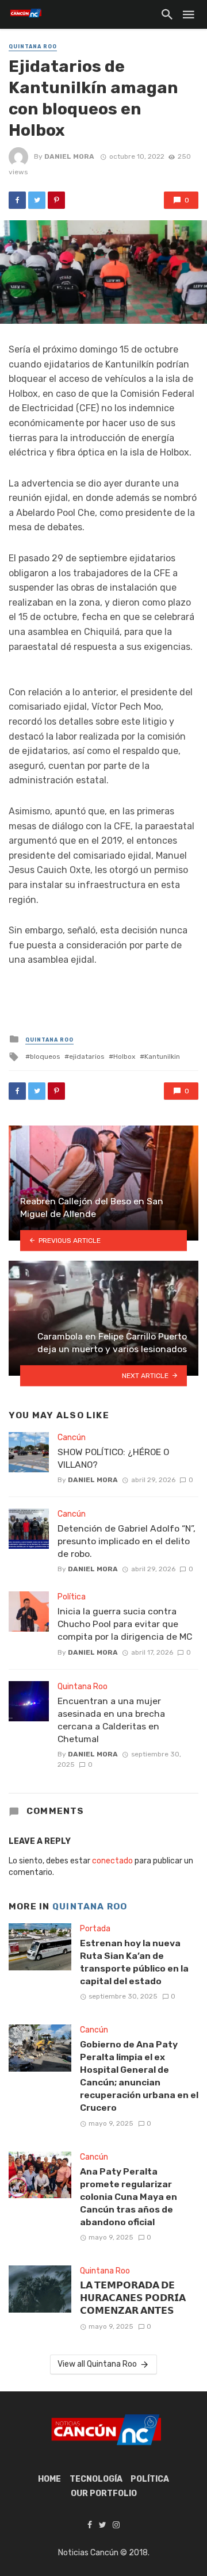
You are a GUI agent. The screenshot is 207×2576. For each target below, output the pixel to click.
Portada (95, 1929)
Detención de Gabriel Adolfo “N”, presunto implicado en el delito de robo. (126, 1541)
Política (72, 1597)
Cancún (72, 1438)
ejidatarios (87, 1057)
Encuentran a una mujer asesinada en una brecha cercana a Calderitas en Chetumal (111, 1720)
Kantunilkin (162, 1057)
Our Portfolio (104, 2493)
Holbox (124, 1057)
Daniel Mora (69, 156)
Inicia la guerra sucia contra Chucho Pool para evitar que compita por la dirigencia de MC (125, 1624)
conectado (112, 1861)
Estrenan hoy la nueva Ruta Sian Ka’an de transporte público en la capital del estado (134, 1962)
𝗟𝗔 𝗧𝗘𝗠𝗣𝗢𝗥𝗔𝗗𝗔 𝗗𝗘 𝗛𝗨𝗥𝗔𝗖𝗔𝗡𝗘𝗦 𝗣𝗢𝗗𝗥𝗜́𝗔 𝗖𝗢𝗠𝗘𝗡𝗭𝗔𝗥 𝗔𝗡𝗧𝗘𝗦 (133, 2298)
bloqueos (45, 1057)
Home (49, 2479)
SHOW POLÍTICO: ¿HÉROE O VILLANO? (113, 1458)
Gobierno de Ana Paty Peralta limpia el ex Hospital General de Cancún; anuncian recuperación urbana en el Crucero (139, 2076)
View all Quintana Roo (97, 2364)
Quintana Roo (33, 47)
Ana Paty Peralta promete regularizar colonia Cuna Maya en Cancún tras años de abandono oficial (129, 2197)
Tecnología (96, 2479)
